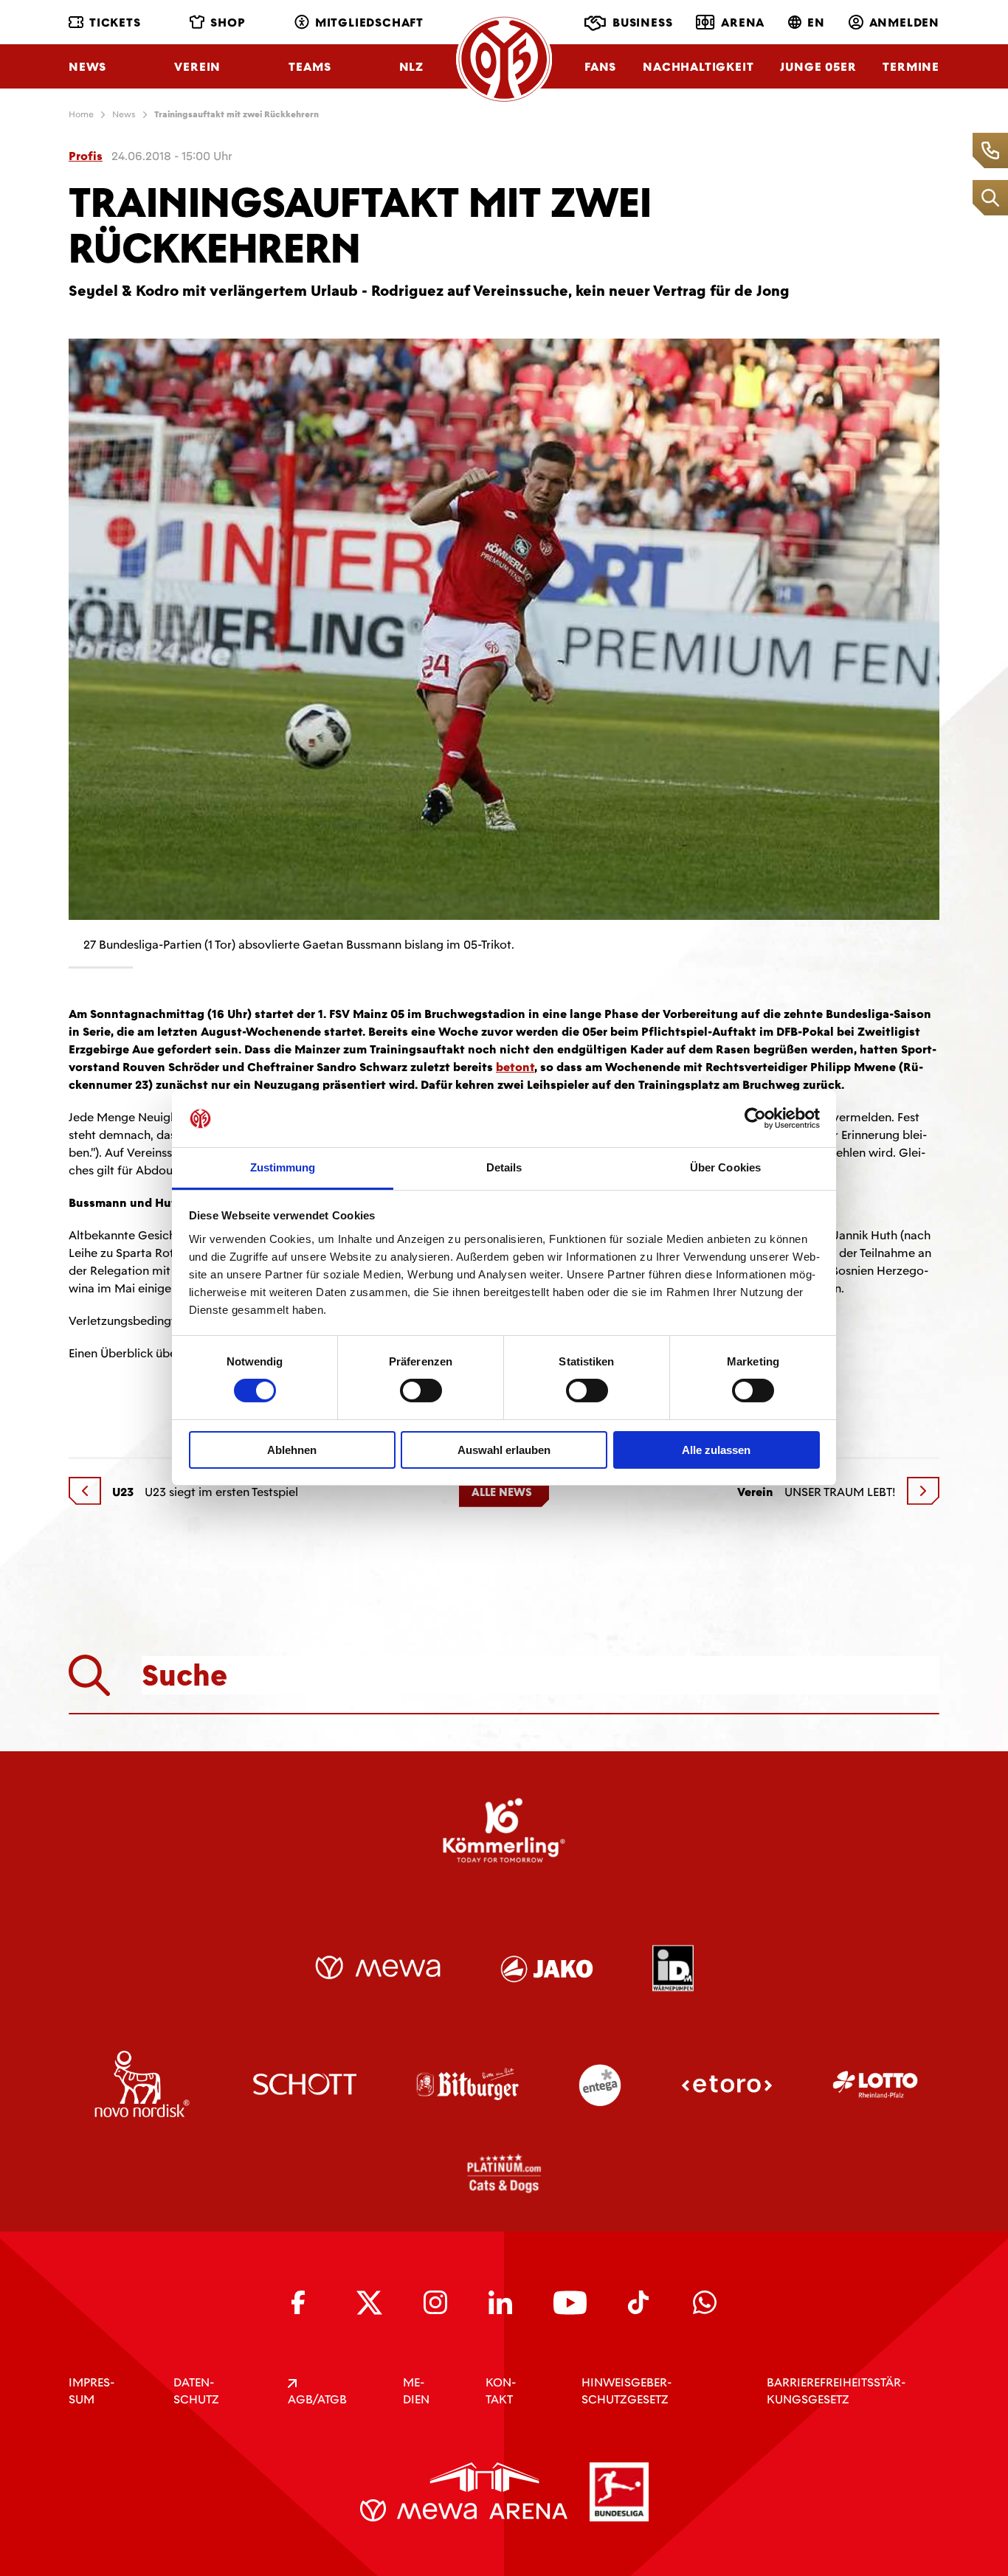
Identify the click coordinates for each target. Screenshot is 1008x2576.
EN (816, 22)
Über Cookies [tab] (725, 1167)
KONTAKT (501, 2391)
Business (642, 22)
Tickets (115, 22)
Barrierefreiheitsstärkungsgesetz (836, 2391)
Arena (743, 22)
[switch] (421, 1391)
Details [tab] (504, 1167)
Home (81, 114)
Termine (911, 67)
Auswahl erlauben (504, 1450)
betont (515, 1067)
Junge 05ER (818, 67)
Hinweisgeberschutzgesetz (626, 2391)
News (87, 67)
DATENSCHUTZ (196, 2391)
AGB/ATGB (317, 2399)
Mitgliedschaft (369, 22)
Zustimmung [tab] (283, 1167)
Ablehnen (292, 1450)
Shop (228, 22)
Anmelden (904, 22)
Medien (416, 2391)
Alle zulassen (716, 1450)
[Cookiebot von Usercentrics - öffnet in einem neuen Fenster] (755, 1118)
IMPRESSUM (92, 2391)
